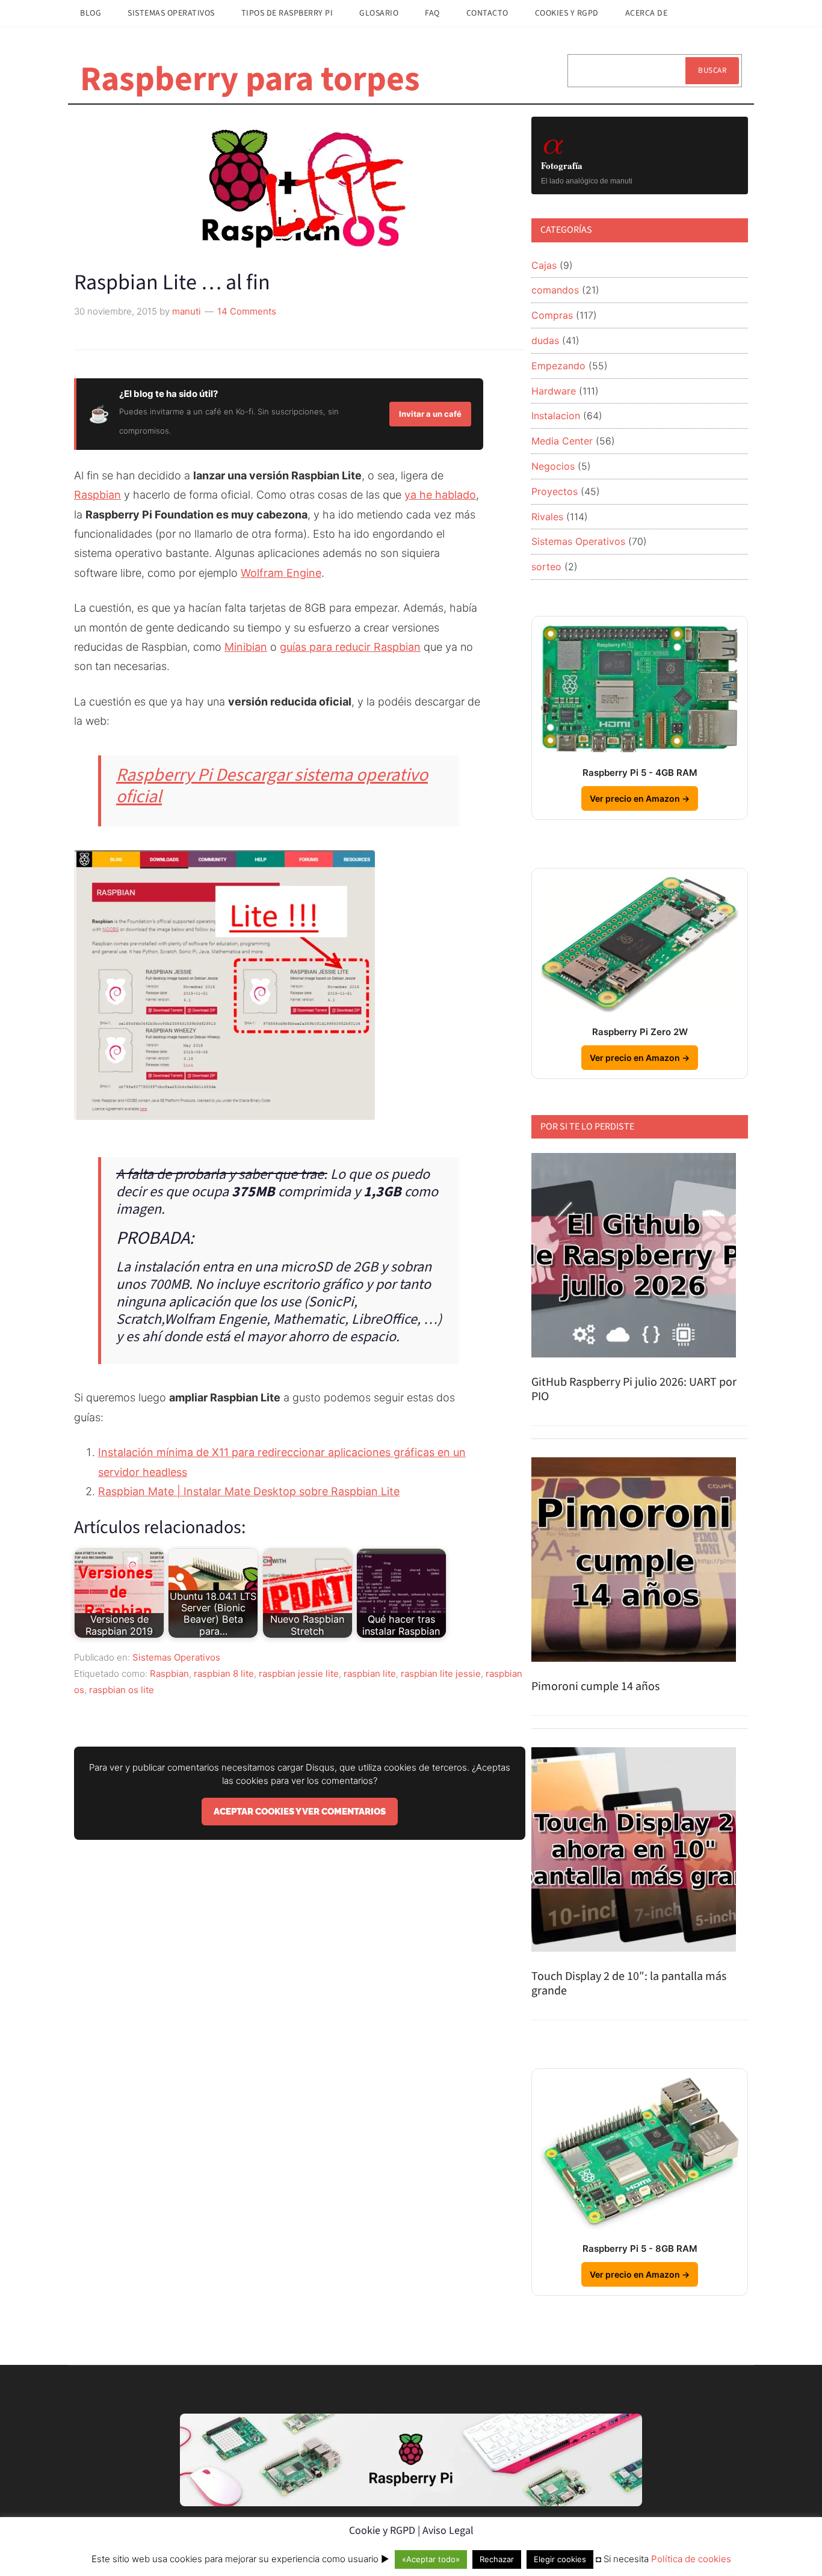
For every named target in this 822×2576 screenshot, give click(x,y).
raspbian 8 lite (224, 1674)
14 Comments (247, 311)
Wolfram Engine (281, 573)
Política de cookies (691, 2559)
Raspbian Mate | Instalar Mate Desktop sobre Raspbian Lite (249, 1491)
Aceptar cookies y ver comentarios (300, 1812)
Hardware (554, 391)
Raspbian (97, 495)
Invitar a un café (430, 414)
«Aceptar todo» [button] (431, 2559)
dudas (545, 340)
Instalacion (556, 416)
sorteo (546, 567)
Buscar (712, 70)
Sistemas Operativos (176, 1657)
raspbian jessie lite (299, 1674)
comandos (555, 290)
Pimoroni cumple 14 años (595, 1686)
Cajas (544, 265)
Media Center (562, 441)
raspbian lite (370, 1674)
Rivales (547, 517)
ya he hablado (440, 495)
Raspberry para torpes (250, 79)
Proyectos (555, 491)
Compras (552, 315)
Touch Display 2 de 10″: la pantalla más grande (629, 1984)
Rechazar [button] (497, 2559)
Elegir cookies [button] (560, 2559)
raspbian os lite (122, 1690)
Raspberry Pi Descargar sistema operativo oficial (272, 786)
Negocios (553, 466)
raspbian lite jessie (441, 1674)
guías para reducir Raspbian (350, 647)
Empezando (558, 366)
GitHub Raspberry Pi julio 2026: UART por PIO (634, 1389)
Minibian (246, 647)
